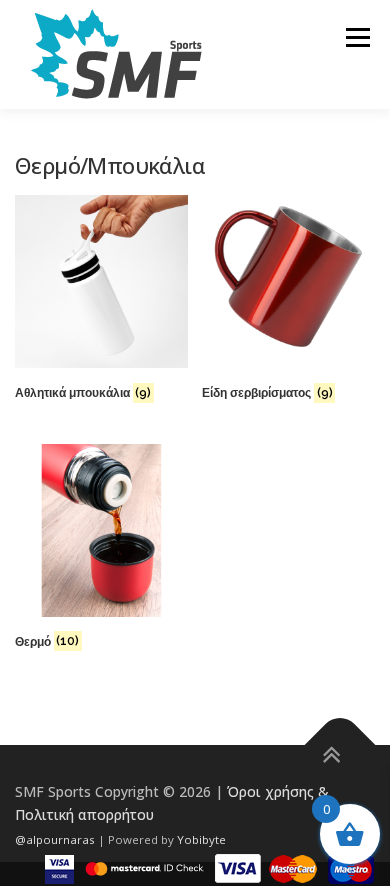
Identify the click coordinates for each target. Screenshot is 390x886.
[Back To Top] (340, 744)
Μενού (357, 37)
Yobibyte (201, 839)
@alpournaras (56, 839)
